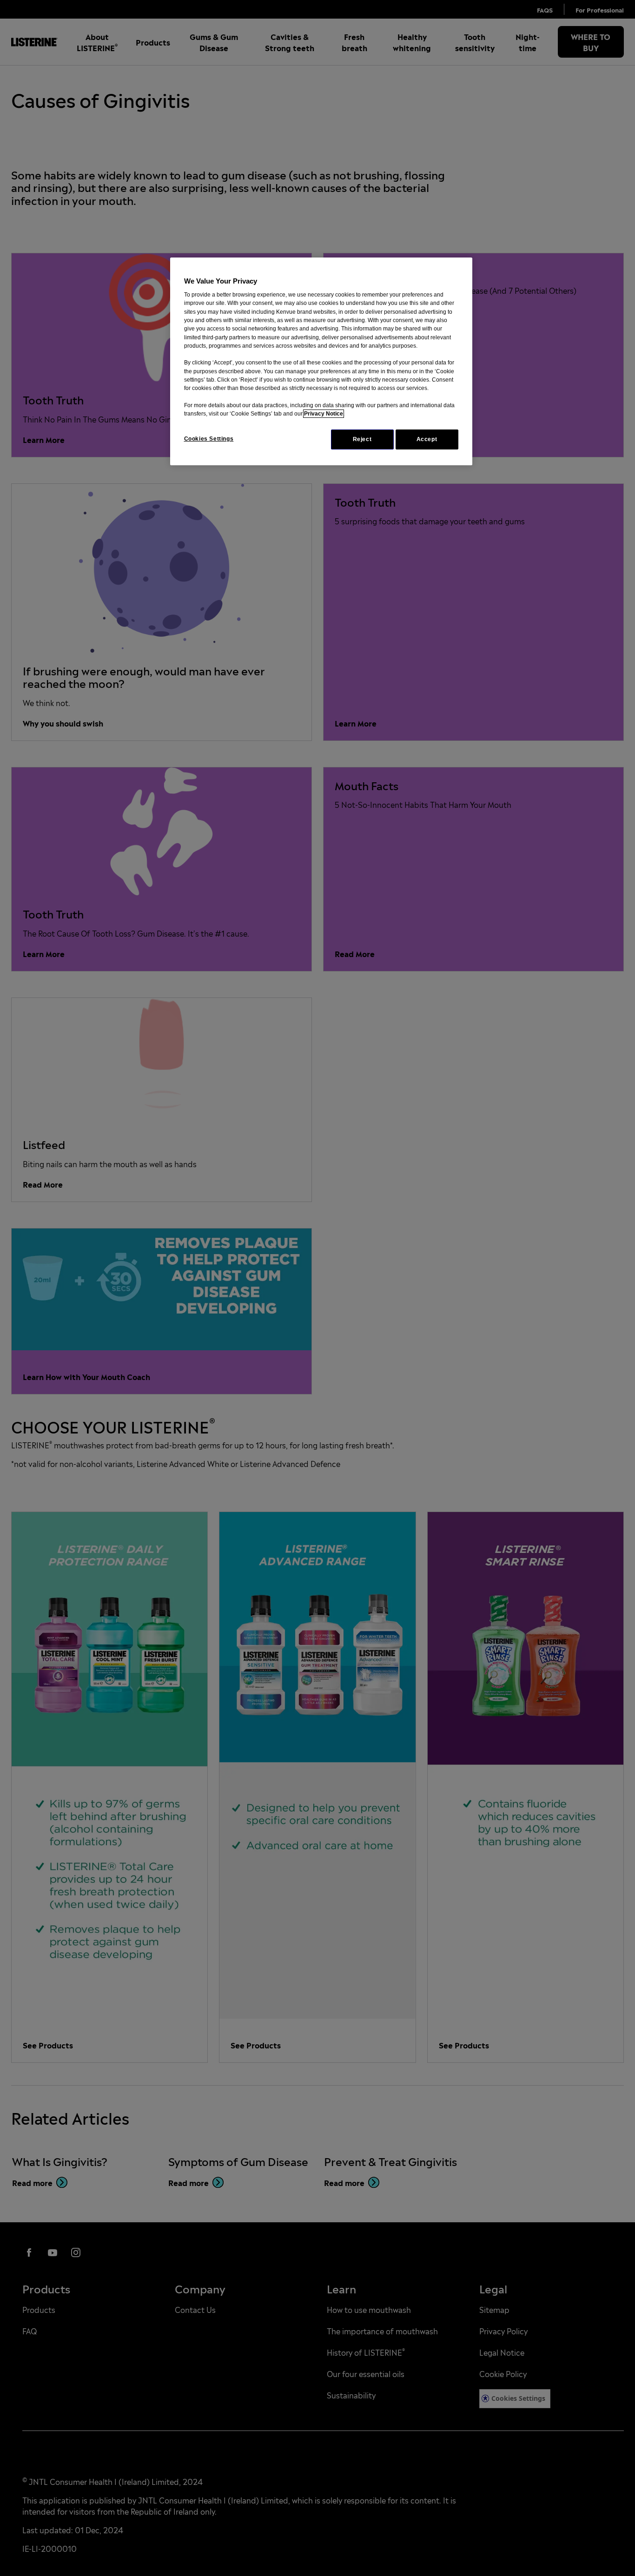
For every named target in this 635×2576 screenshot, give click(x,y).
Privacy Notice (324, 414)
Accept (427, 439)
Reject (362, 439)
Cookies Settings (209, 439)
